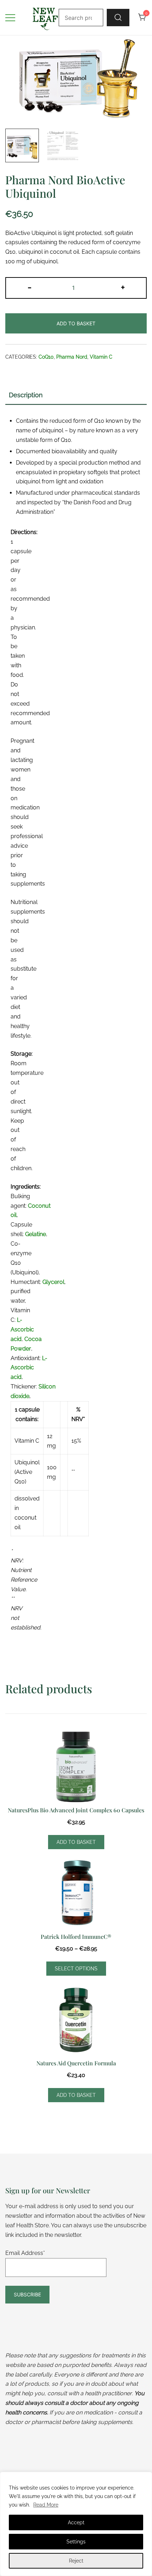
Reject (76, 2561)
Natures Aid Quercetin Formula (76, 2063)
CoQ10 (46, 357)
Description (26, 395)
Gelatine (36, 1234)
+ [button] (123, 287)
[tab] (76, 395)
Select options (76, 1969)
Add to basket (76, 323)
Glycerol (53, 1282)
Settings (76, 2542)
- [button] (30, 287)
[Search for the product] (118, 17)
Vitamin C (101, 357)
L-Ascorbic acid (22, 1329)
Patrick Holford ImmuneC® (76, 1937)
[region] (76, 2524)
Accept (76, 2522)
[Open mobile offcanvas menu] (10, 18)
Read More (46, 2505)
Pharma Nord (72, 357)
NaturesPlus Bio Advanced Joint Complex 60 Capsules (76, 1810)
